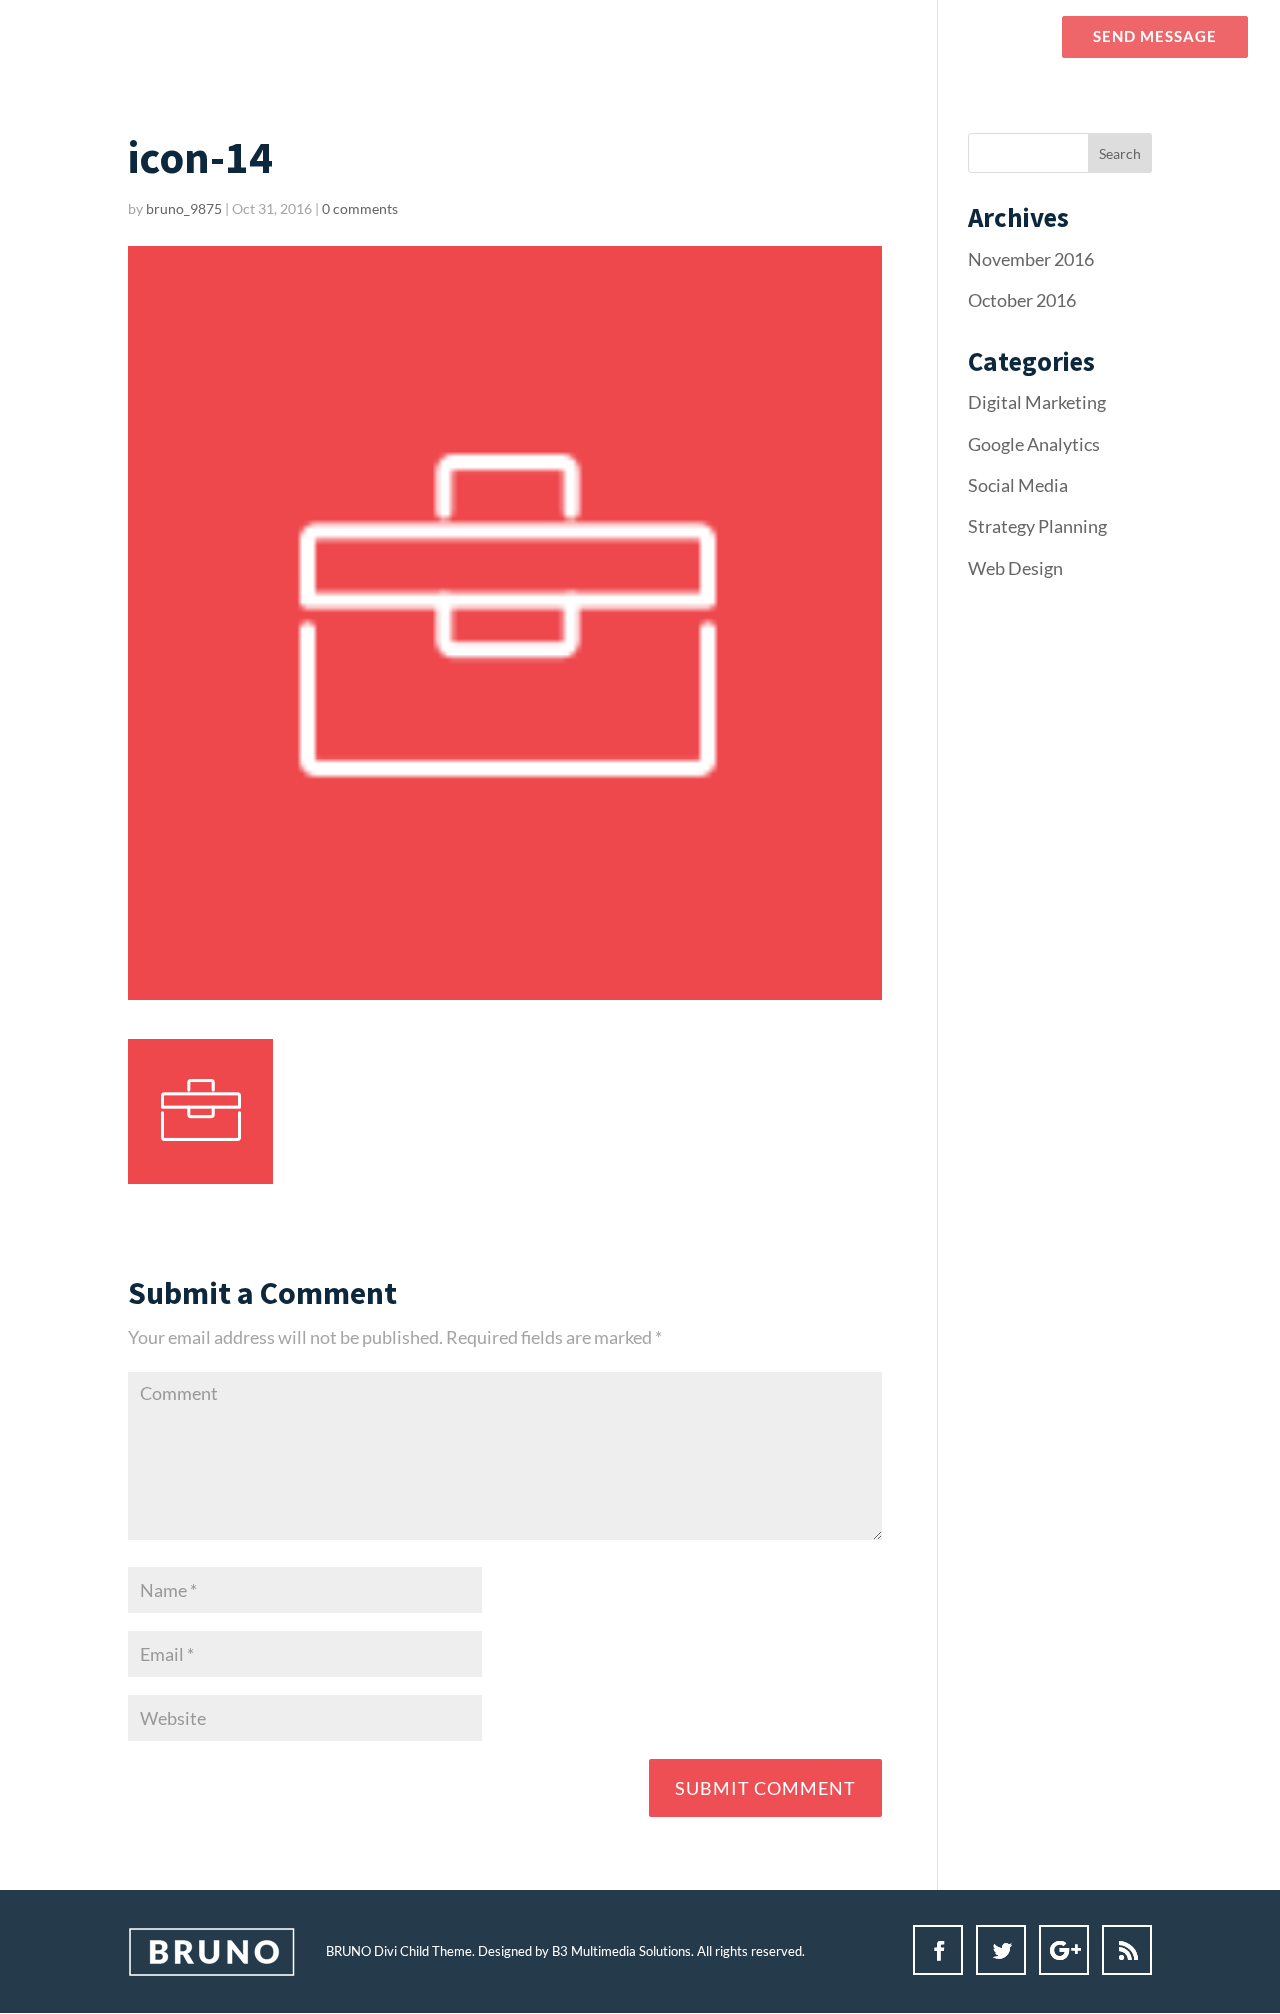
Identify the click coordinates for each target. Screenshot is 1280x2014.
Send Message (1155, 37)
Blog (882, 37)
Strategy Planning (1037, 526)
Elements (981, 37)
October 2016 (1022, 300)
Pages (797, 37)
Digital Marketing (1037, 402)
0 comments (360, 208)
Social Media (1018, 485)
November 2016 (1031, 259)
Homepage (709, 37)
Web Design (1015, 568)
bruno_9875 (184, 208)
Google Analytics (1034, 444)
